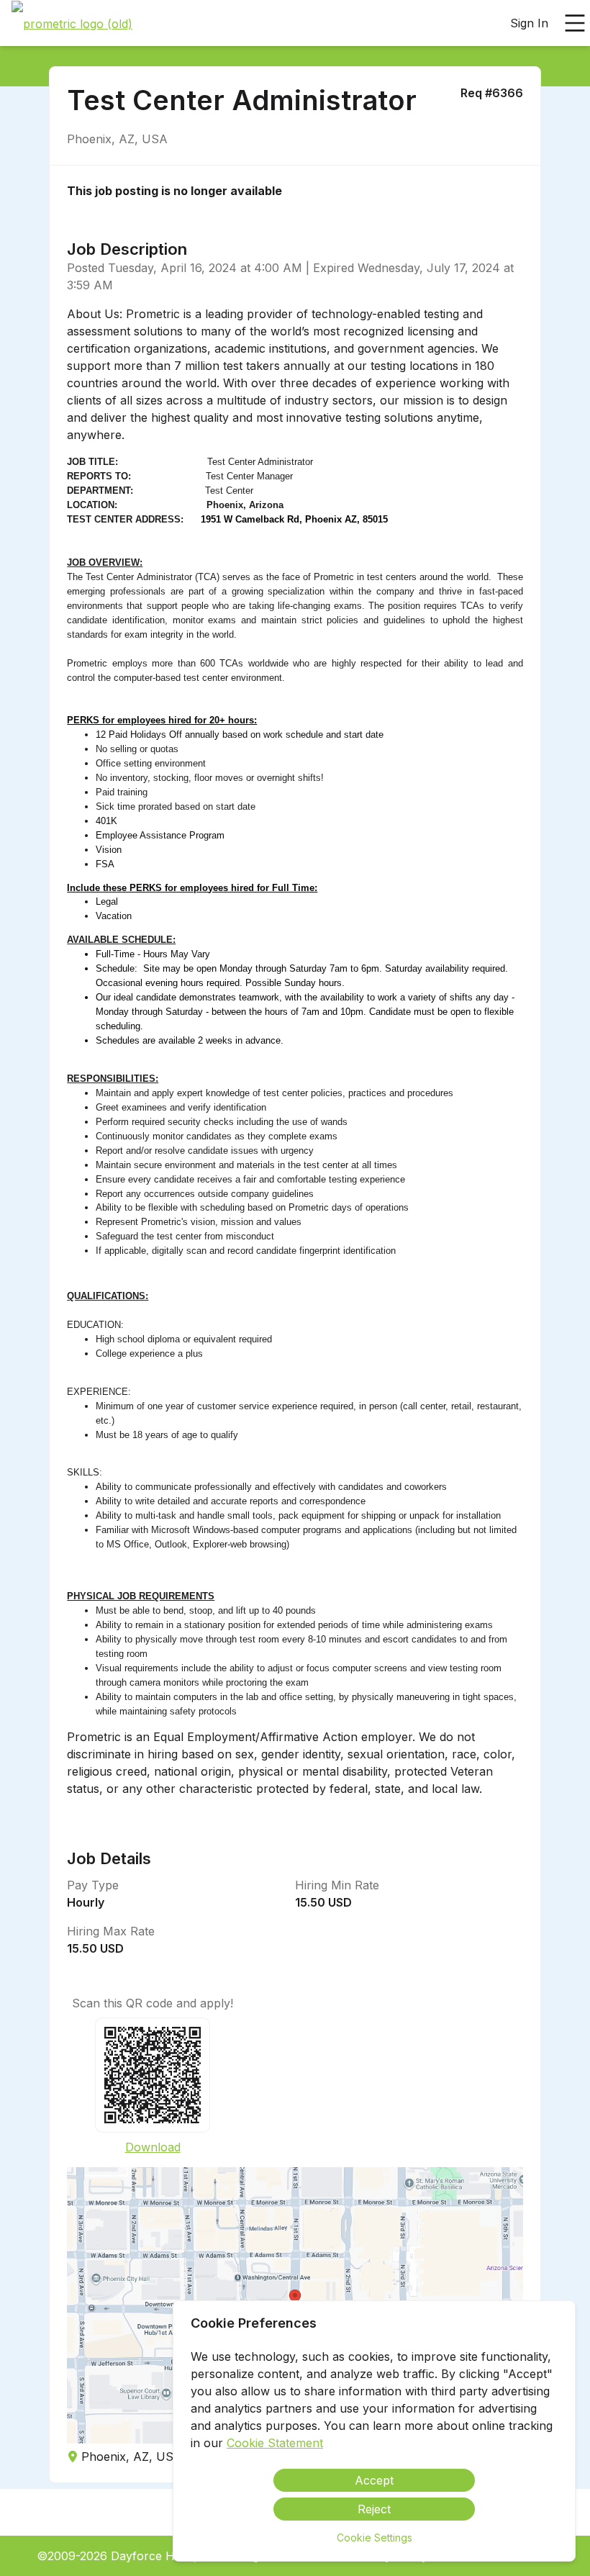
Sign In (529, 23)
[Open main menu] (575, 23)
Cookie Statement (275, 2443)
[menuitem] (72, 24)
